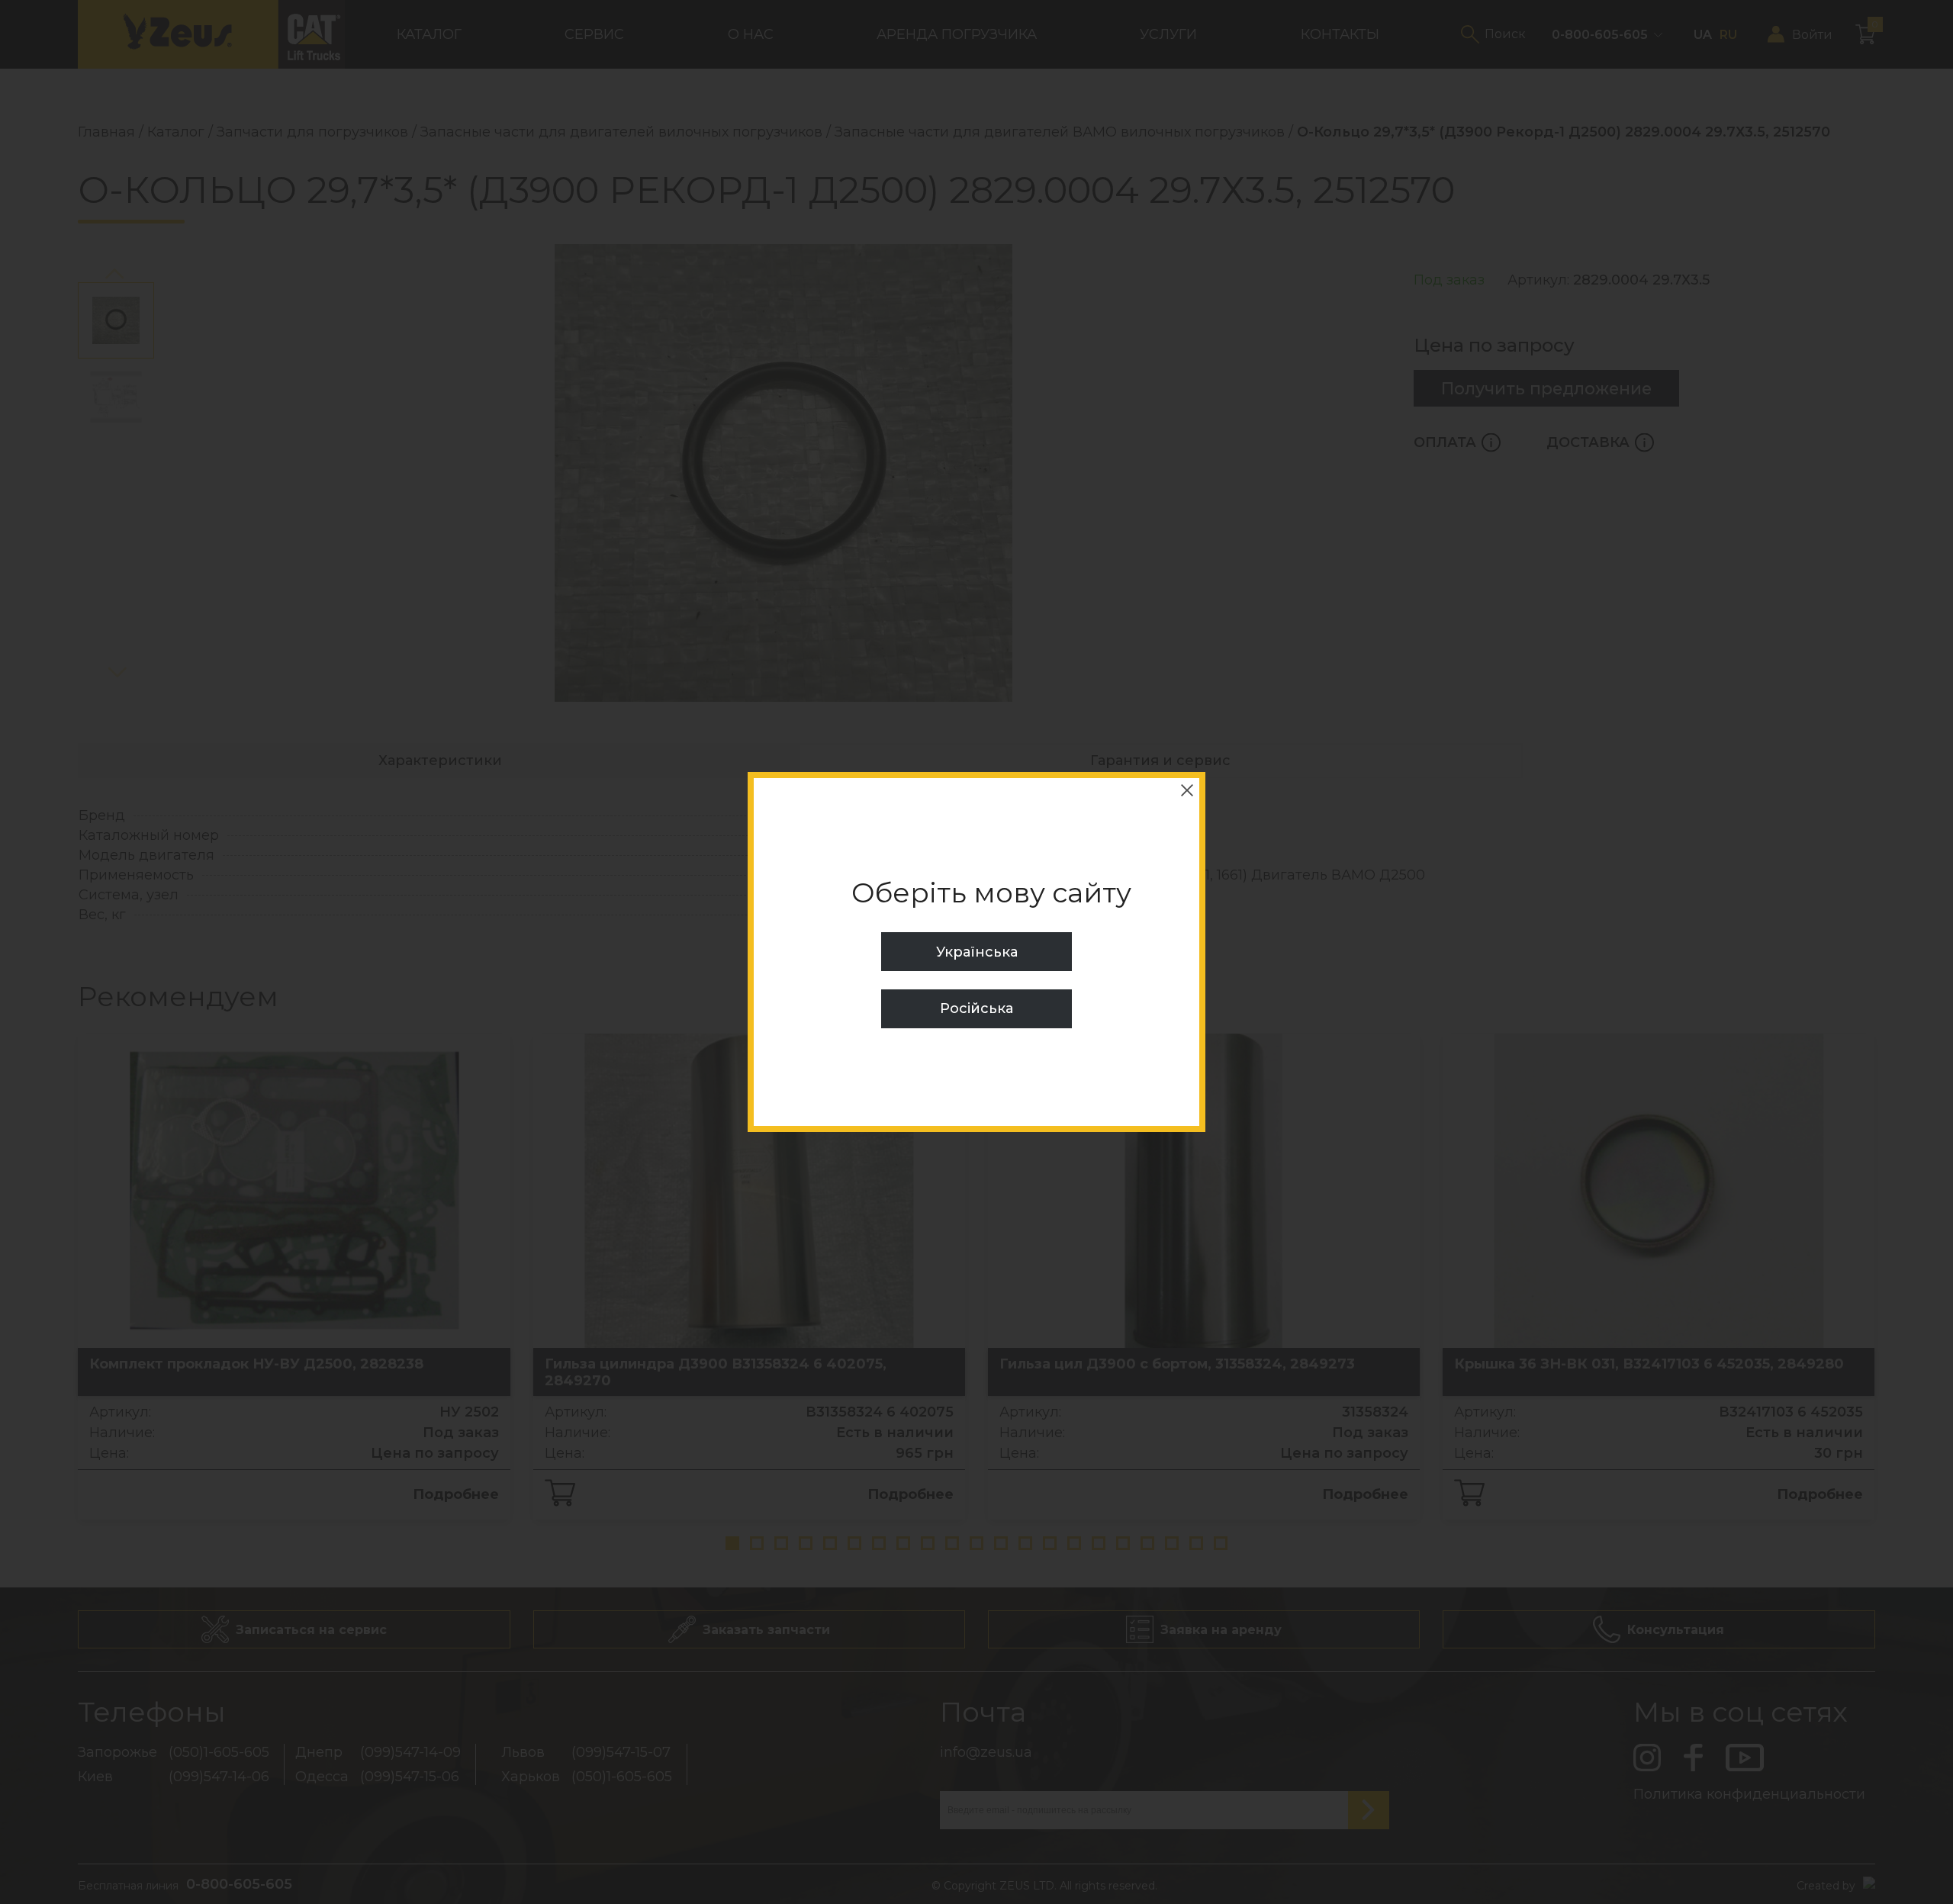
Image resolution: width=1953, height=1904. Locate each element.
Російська (976, 1008)
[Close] (1187, 790)
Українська (977, 952)
